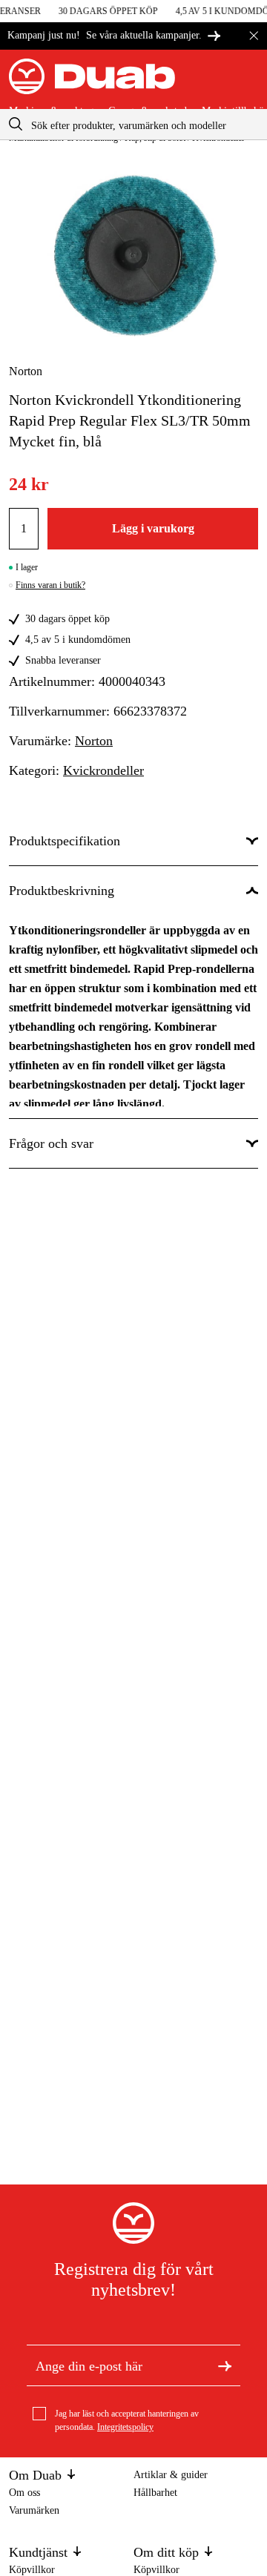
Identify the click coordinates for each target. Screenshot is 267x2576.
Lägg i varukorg (153, 528)
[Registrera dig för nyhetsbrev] (225, 2365)
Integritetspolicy (125, 2427)
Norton (26, 371)
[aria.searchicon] (16, 124)
